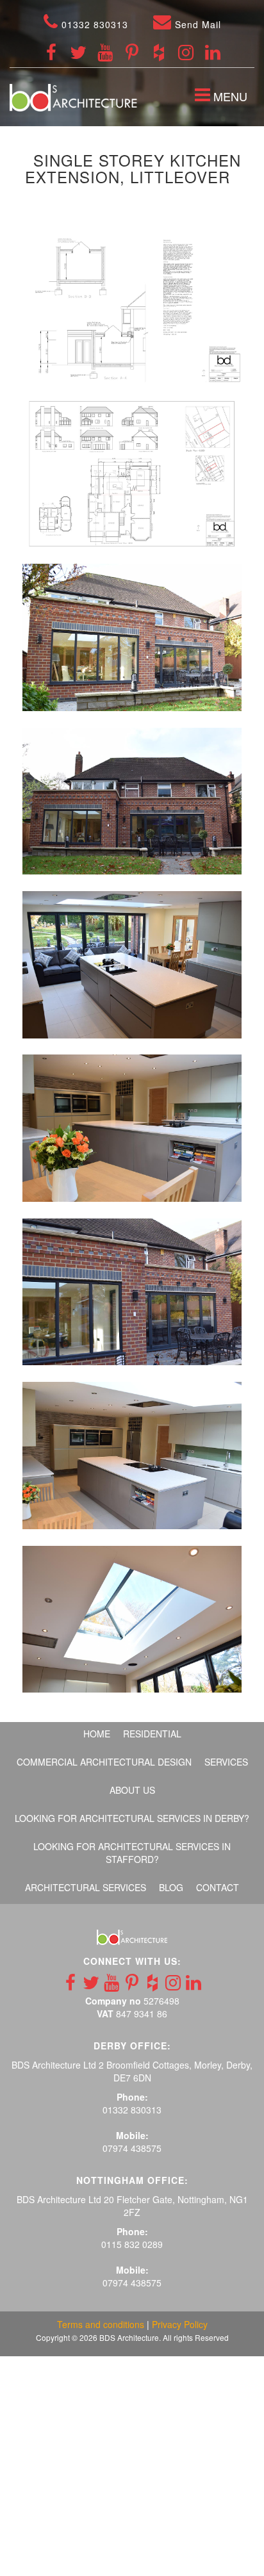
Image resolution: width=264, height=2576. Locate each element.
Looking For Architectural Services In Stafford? (132, 1853)
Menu (224, 98)
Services (226, 1762)
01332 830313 (93, 24)
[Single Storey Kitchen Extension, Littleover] (132, 310)
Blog (171, 1887)
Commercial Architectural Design (104, 1762)
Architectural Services (86, 1887)
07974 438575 (132, 2148)
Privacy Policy (180, 2324)
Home (97, 1734)
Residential (152, 1734)
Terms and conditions (101, 2324)
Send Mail (196, 24)
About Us (132, 1790)
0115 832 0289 (132, 2244)
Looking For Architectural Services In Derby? (132, 1818)
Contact (218, 1887)
